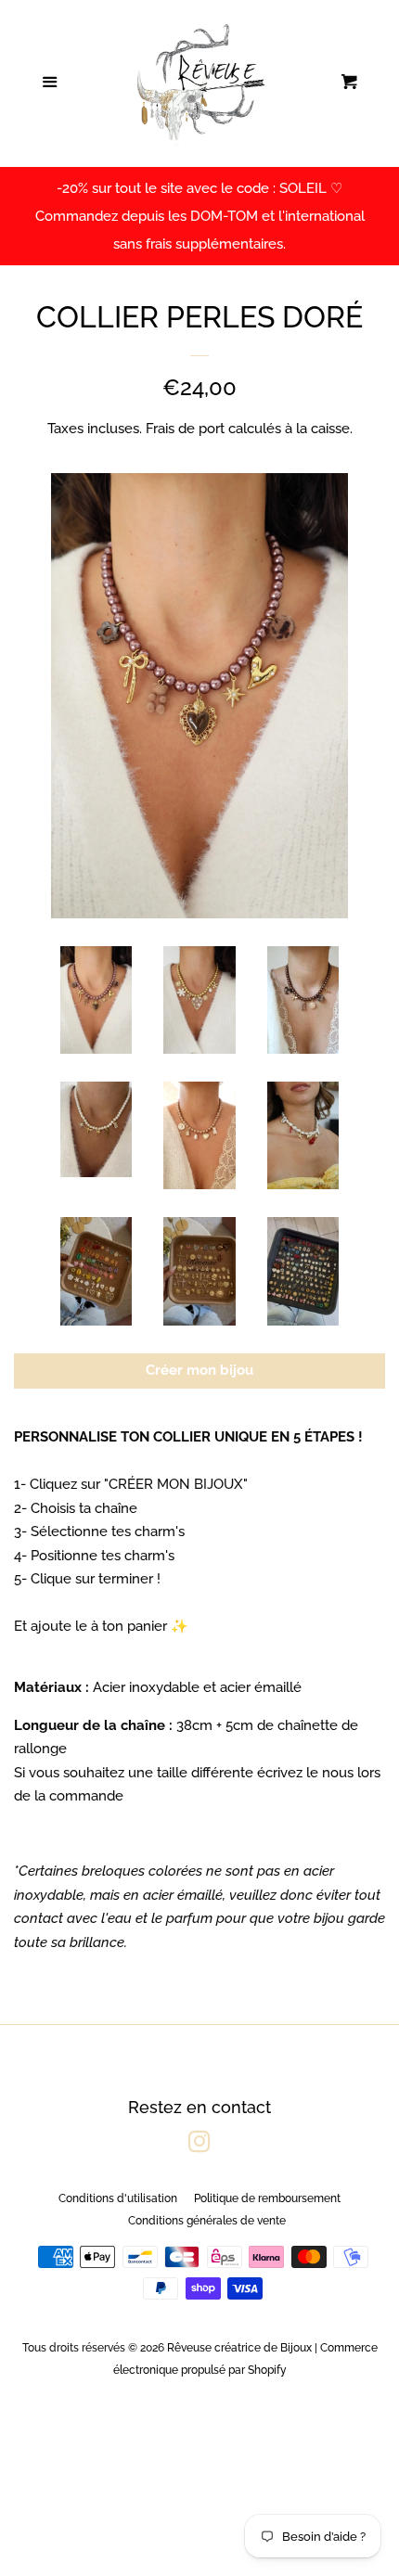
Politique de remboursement (267, 2198)
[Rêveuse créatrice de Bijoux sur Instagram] (199, 2146)
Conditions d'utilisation (118, 2198)
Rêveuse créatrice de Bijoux (239, 2348)
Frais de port (185, 429)
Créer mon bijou (199, 1370)
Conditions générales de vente (207, 2221)
